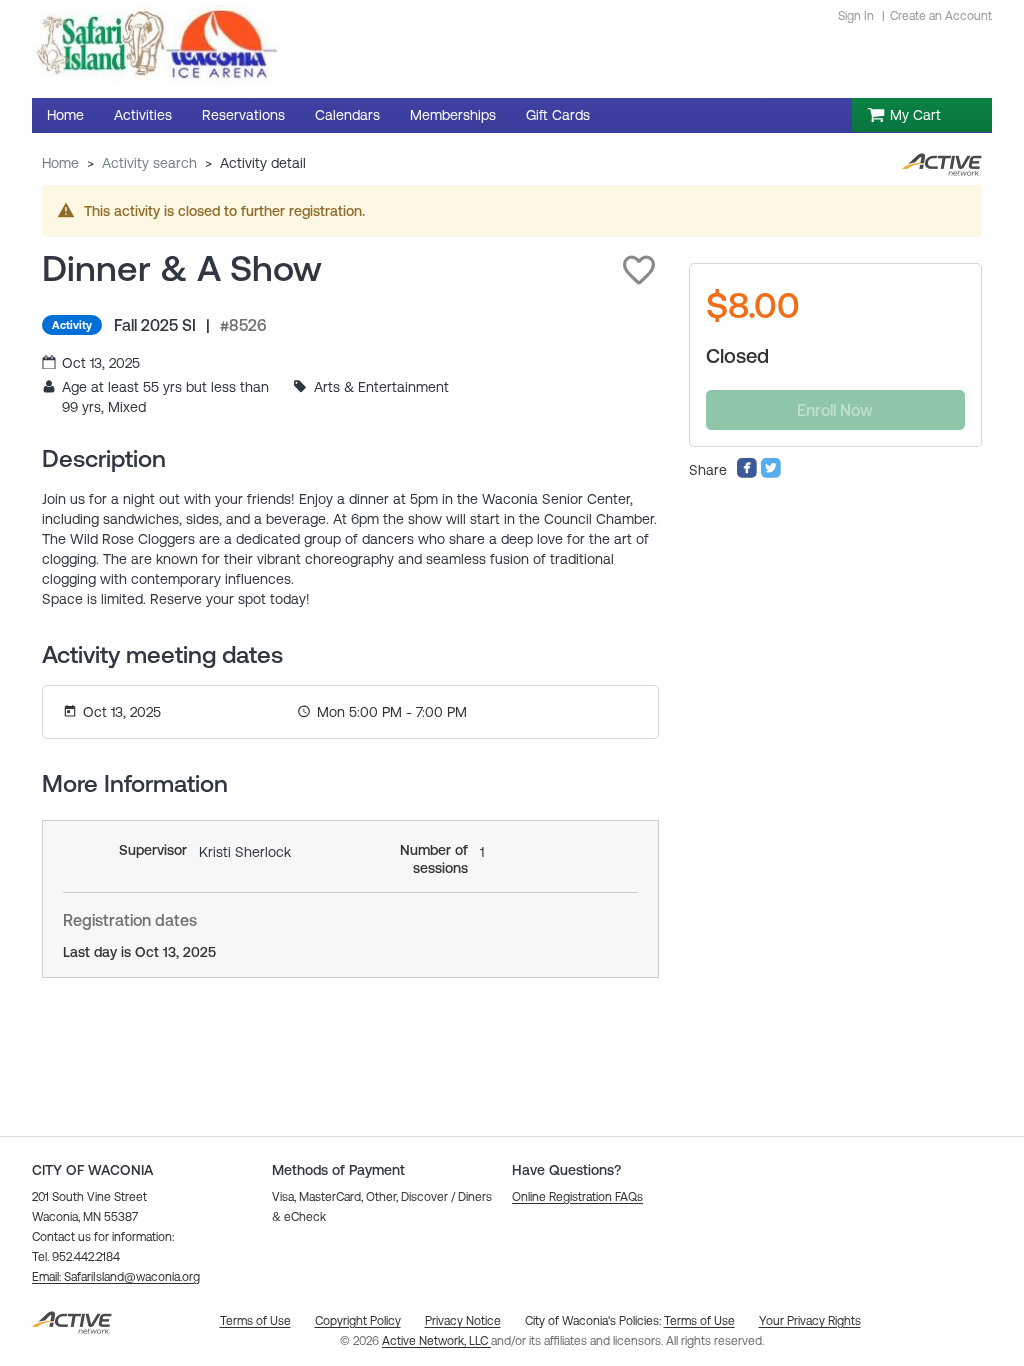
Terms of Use (699, 1321)
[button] (639, 270)
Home (60, 163)
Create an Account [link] (941, 16)
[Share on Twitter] (771, 474)
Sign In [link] (856, 16)
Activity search (149, 163)
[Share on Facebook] (747, 474)
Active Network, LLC (436, 1341)
